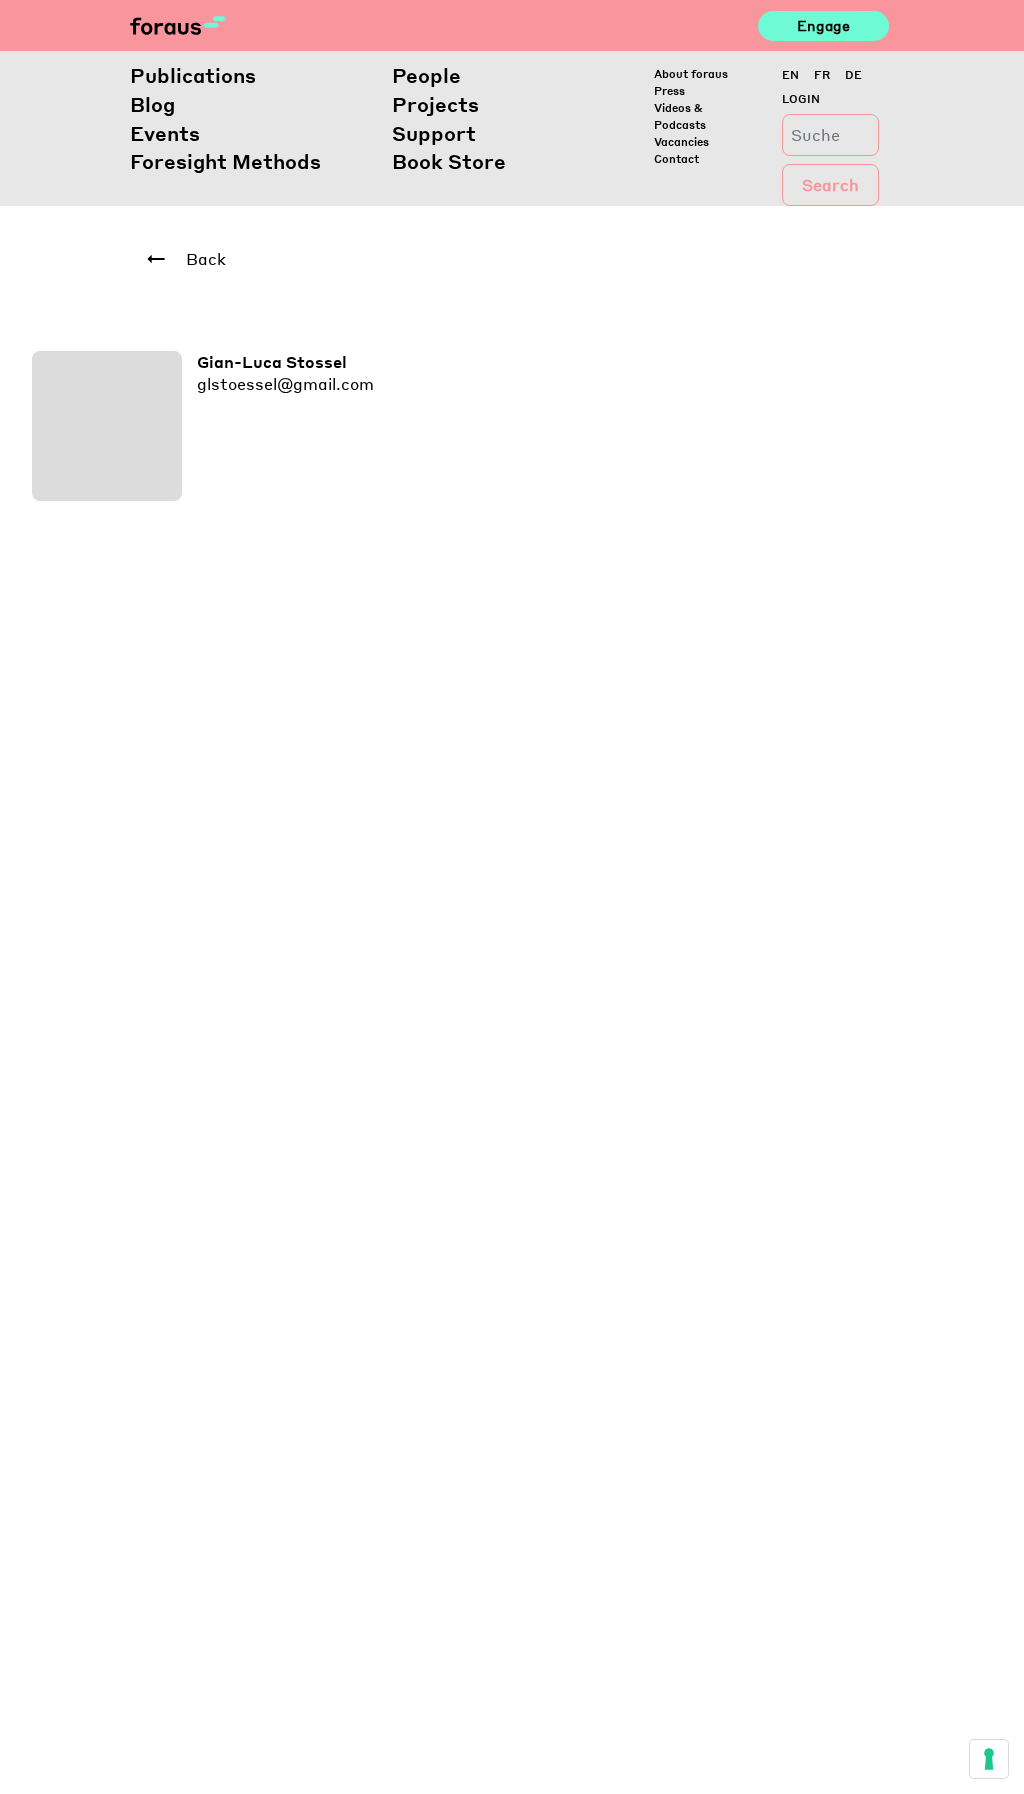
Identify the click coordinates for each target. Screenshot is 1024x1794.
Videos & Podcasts (680, 116)
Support (434, 133)
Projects (435, 104)
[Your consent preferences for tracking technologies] (989, 1759)
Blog (152, 104)
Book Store (449, 161)
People (426, 75)
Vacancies (681, 141)
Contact (676, 158)
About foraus (691, 73)
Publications (193, 75)
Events (165, 133)
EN (790, 74)
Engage (823, 25)
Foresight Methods (225, 161)
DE (853, 74)
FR (822, 74)
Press (669, 90)
